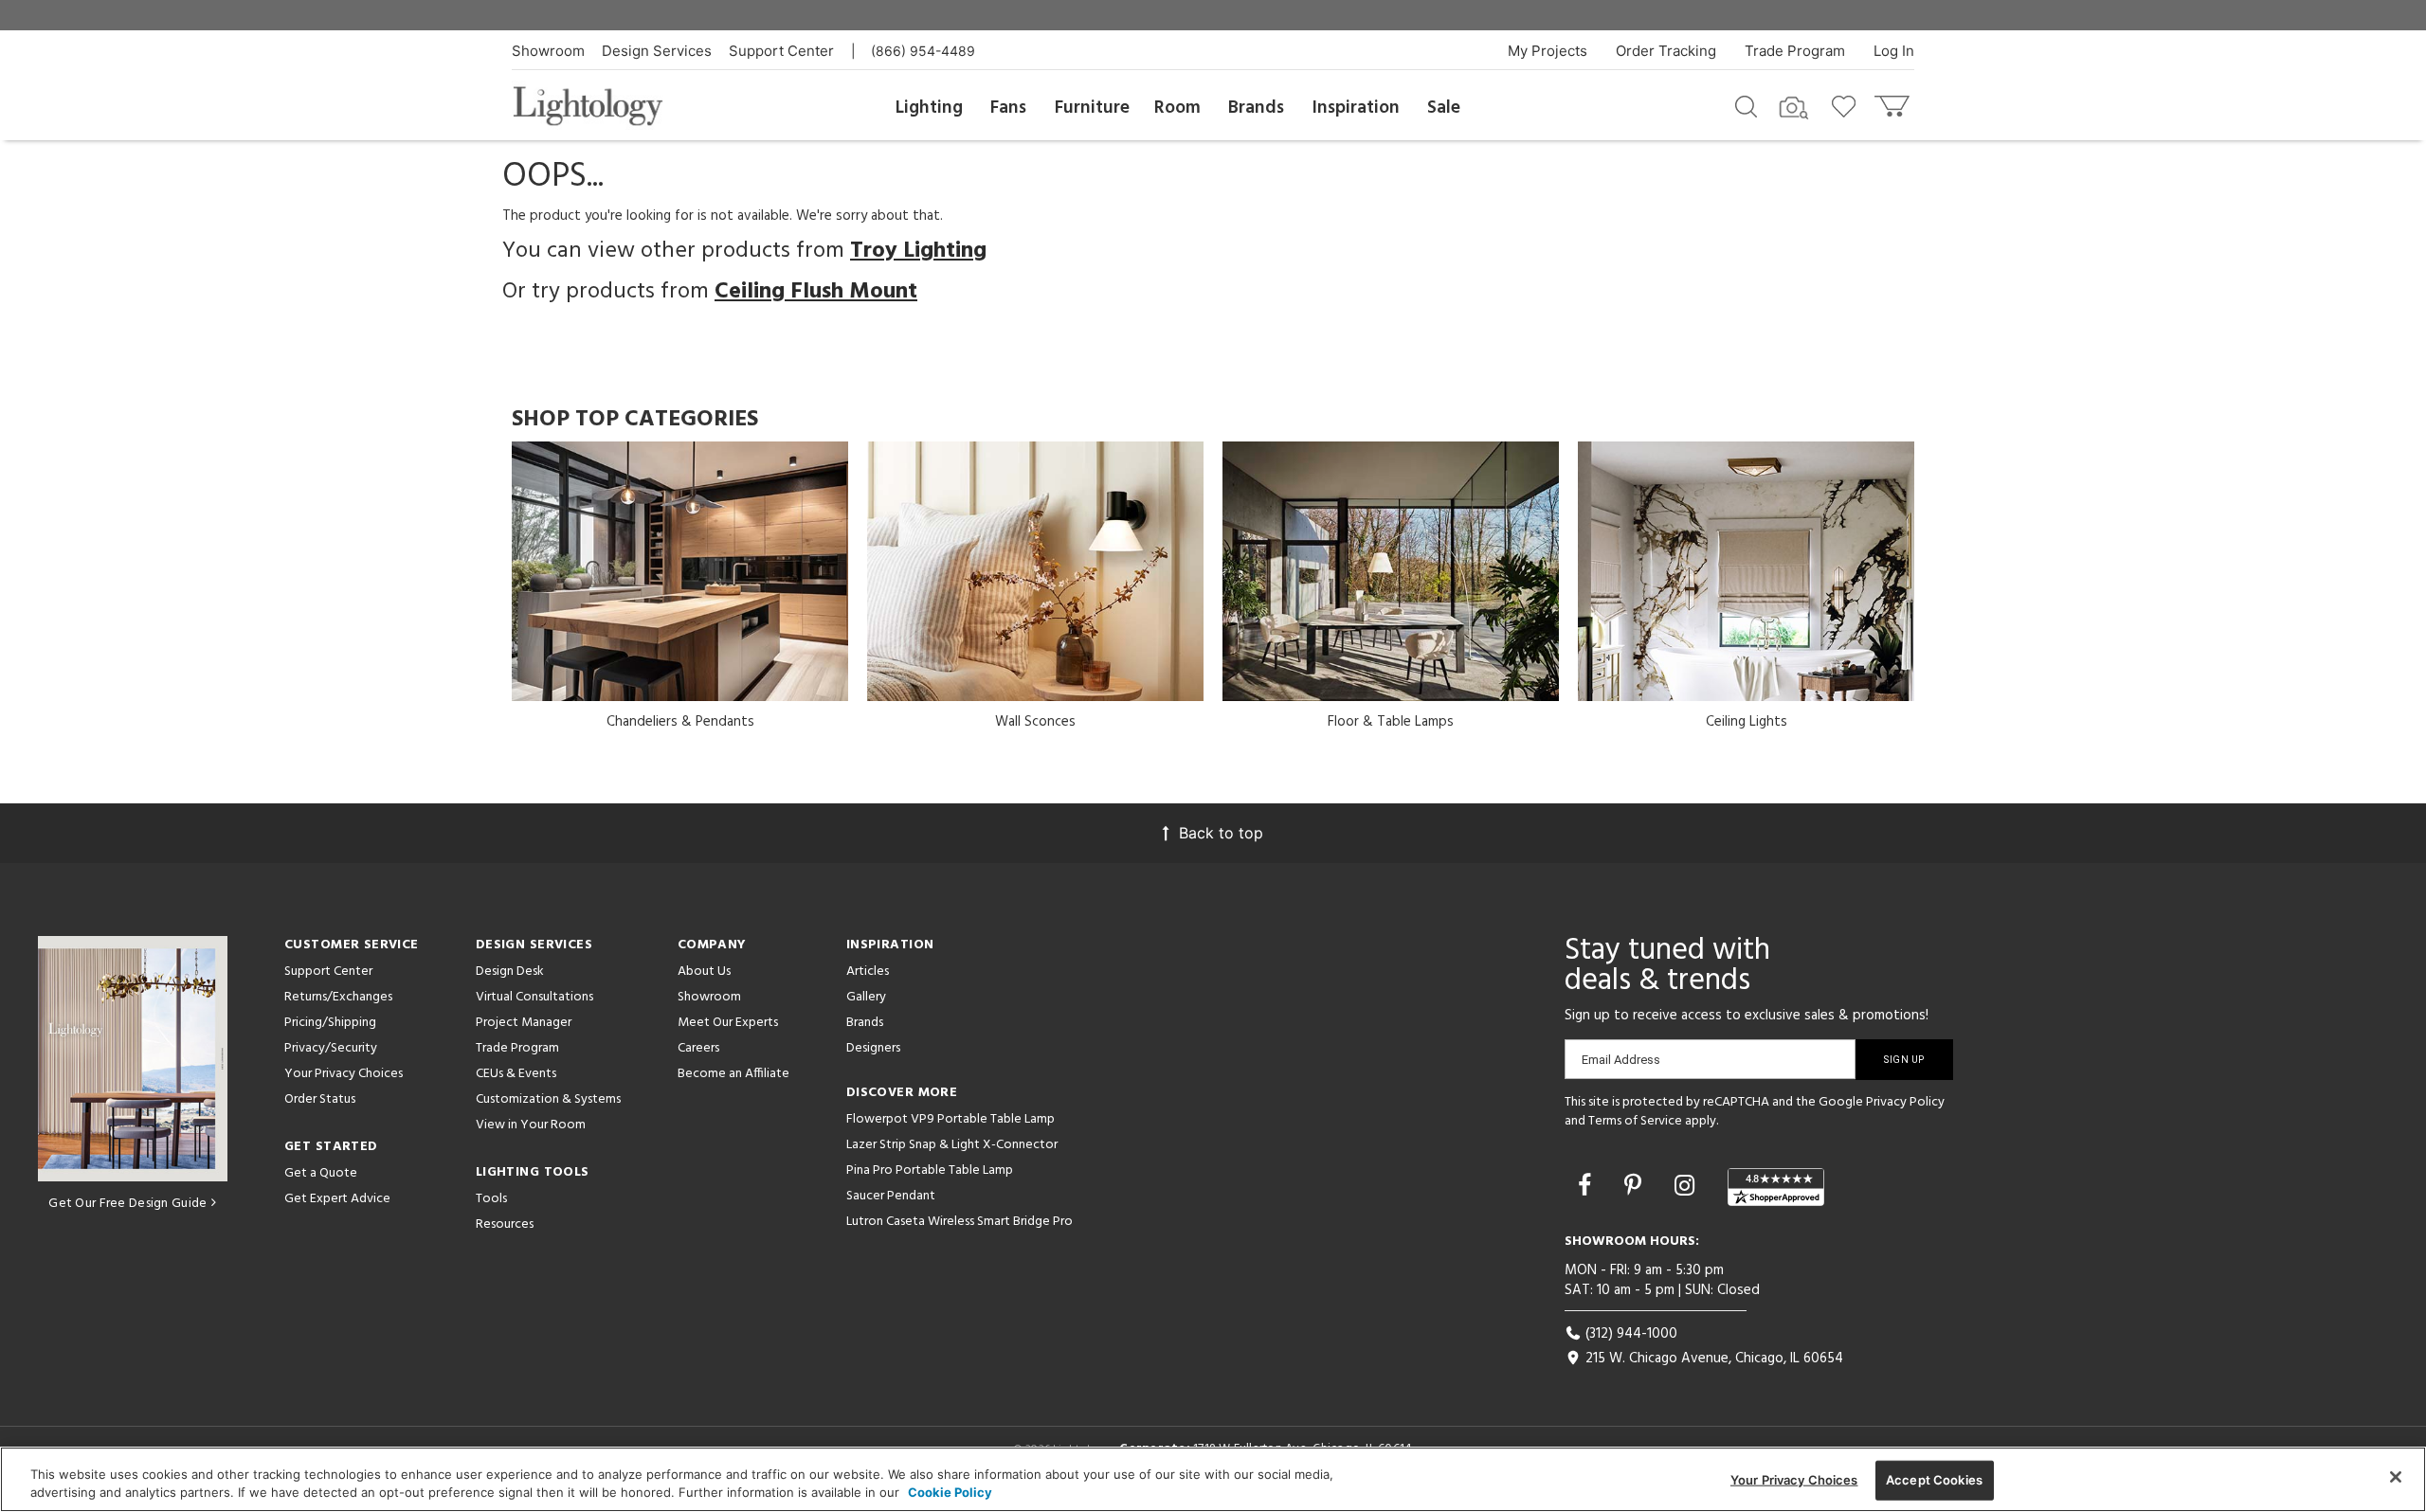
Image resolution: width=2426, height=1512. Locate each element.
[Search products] (1746, 105)
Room (1177, 108)
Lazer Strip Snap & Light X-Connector (952, 1145)
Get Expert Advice (337, 1199)
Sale (1444, 108)
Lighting (929, 108)
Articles (868, 972)
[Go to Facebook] (1588, 1185)
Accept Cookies (1934, 1480)
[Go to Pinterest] (1636, 1185)
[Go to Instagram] (1688, 1185)
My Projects (1548, 51)
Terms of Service (1635, 1121)
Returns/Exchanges (338, 997)
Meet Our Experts (728, 1023)
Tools (491, 1199)
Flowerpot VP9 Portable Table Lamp (950, 1119)
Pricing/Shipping (330, 1023)
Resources (505, 1224)
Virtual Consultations (534, 997)
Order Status (320, 1099)
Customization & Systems (548, 1099)
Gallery (866, 997)
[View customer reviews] (1776, 1187)
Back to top (1221, 833)
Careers (698, 1048)
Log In (1894, 51)
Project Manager (524, 1023)
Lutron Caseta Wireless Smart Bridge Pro (960, 1222)
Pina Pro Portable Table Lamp (930, 1170)
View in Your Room (531, 1125)
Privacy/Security (331, 1048)
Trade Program (1795, 51)
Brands (1256, 108)
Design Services (657, 51)
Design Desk (510, 972)
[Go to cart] (1894, 102)
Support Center (781, 51)
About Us (704, 972)
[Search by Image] (1794, 108)
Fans (1008, 108)
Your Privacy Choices (344, 1075)
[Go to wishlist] (1847, 105)
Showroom (548, 51)
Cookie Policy (950, 1492)
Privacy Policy (1905, 1102)
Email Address (1621, 1060)
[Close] (2396, 1477)
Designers (873, 1048)
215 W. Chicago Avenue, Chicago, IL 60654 (1712, 1359)
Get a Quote (321, 1173)
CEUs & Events (516, 1074)
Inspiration (1356, 108)
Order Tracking (1666, 51)
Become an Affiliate (733, 1074)
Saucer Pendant (891, 1196)
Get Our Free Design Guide (127, 1204)
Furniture (1092, 108)
